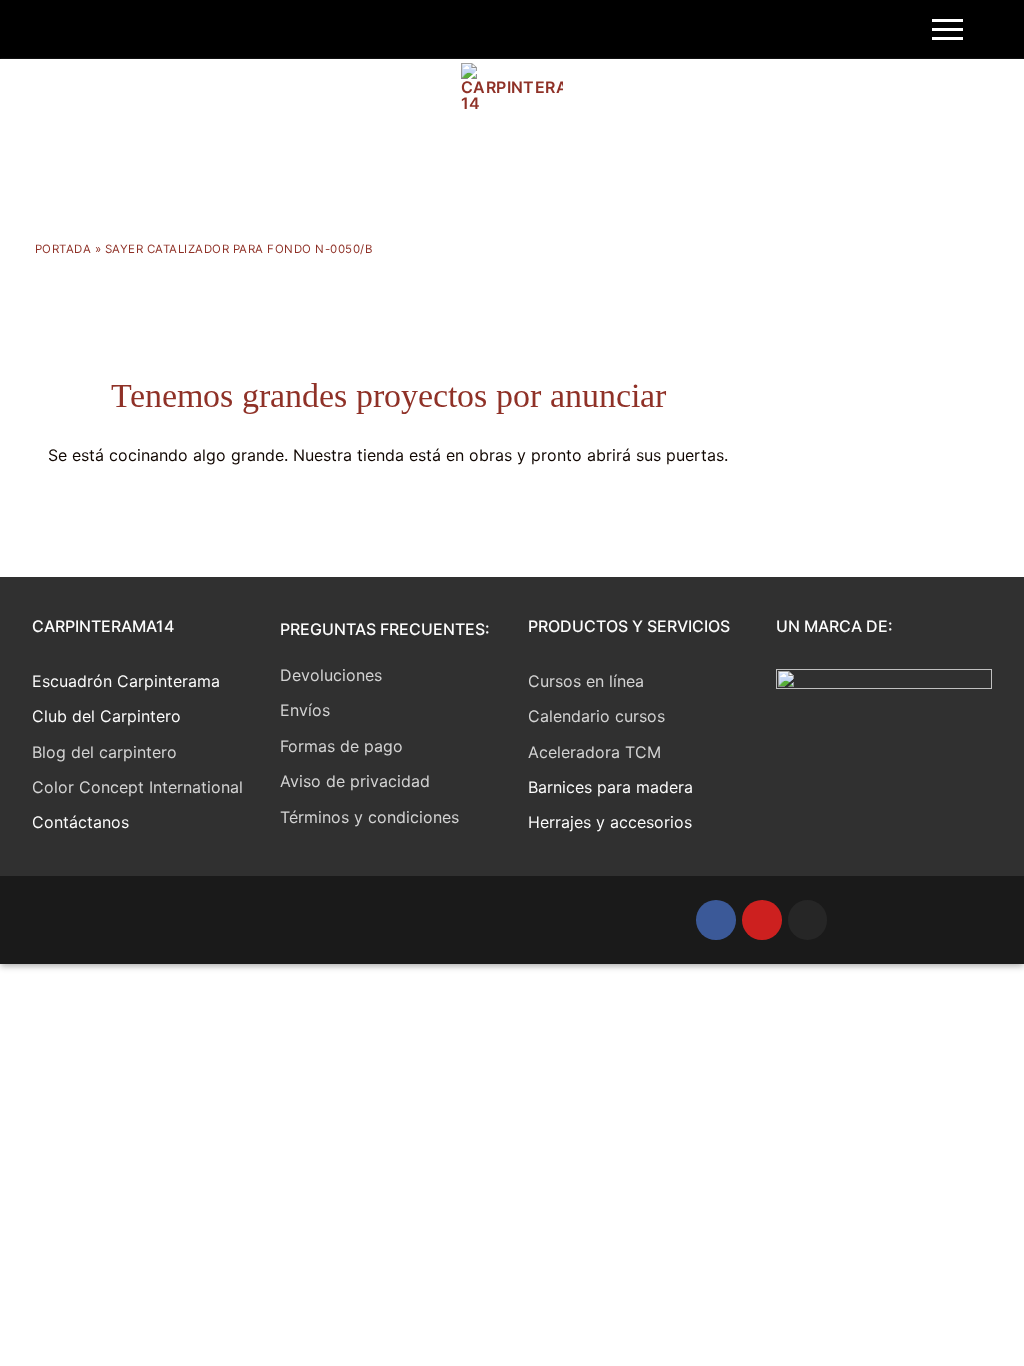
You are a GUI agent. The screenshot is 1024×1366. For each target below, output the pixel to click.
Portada (63, 249)
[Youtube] (762, 920)
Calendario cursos (596, 716)
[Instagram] (808, 920)
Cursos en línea (586, 681)
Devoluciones (331, 675)
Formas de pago (341, 746)
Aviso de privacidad (355, 781)
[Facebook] (716, 920)
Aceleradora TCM (594, 752)
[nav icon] (947, 30)
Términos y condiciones (369, 817)
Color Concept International (137, 787)
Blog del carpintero (104, 752)
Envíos (305, 710)
